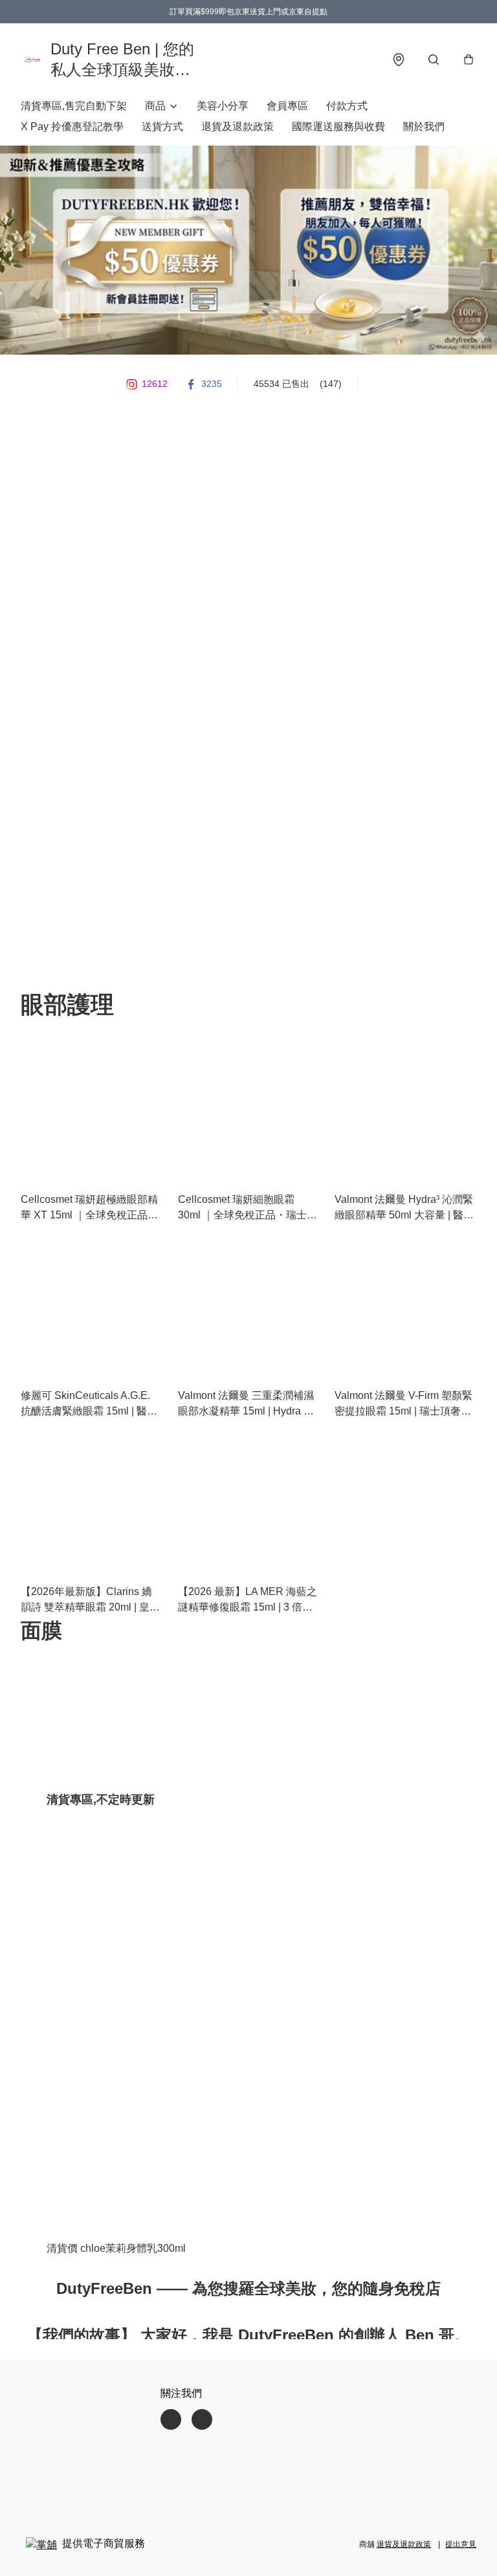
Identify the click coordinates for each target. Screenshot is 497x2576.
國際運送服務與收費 (338, 127)
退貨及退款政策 (237, 127)
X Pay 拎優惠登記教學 (72, 127)
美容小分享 (223, 106)
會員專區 (287, 106)
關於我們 (424, 127)
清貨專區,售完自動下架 (74, 106)
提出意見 (461, 2544)
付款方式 (347, 106)
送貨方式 (162, 127)
